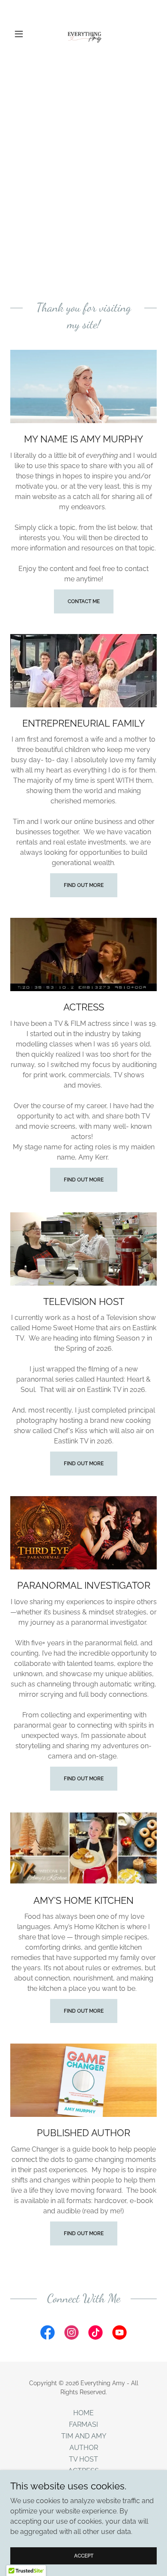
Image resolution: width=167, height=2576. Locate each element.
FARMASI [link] (83, 2424)
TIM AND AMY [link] (84, 2436)
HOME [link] (83, 2413)
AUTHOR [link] (84, 2448)
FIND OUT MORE (84, 885)
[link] (83, 34)
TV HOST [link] (83, 2459)
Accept (84, 2555)
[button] (21, 34)
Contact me (84, 601)
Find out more (84, 1180)
